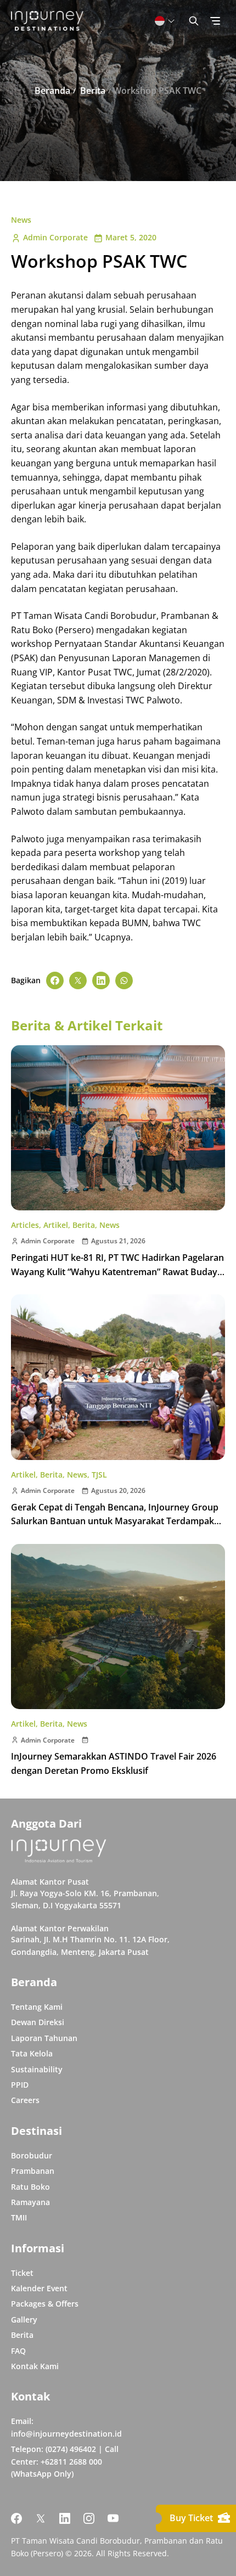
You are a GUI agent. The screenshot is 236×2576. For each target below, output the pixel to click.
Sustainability (37, 2069)
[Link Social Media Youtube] (113, 2518)
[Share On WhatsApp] (124, 980)
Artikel (56, 1225)
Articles (25, 1225)
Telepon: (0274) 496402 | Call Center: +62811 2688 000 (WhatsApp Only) (65, 2461)
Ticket (22, 2273)
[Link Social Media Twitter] (41, 2518)
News (21, 220)
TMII (19, 2217)
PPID (20, 2085)
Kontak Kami (35, 2366)
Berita (84, 1225)
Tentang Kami (37, 2007)
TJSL (99, 1475)
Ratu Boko (30, 2187)
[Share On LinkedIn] (101, 980)
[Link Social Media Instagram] (89, 2518)
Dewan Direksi (38, 2022)
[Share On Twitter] (78, 980)
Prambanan (33, 2171)
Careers (25, 2100)
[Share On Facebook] (55, 980)
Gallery (24, 2319)
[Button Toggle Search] (194, 21)
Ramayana (30, 2202)
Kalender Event (39, 2288)
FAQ (18, 2351)
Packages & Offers (45, 2304)
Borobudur (32, 2155)
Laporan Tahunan (44, 2038)
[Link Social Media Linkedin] (65, 2518)
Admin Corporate (55, 237)
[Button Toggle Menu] (215, 21)
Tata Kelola (32, 2053)
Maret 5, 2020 (131, 237)
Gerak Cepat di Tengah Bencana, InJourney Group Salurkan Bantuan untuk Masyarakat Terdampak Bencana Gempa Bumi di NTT (115, 1521)
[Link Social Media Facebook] (16, 2518)
